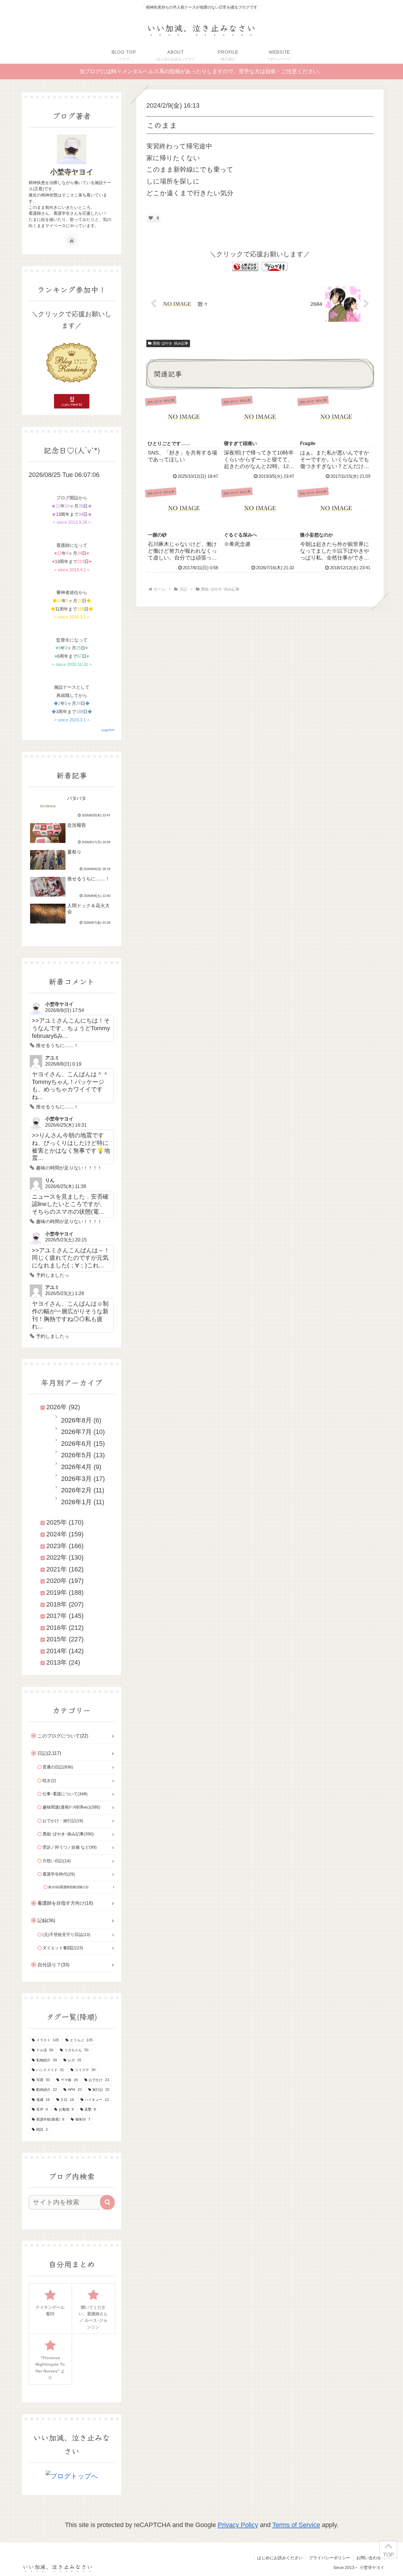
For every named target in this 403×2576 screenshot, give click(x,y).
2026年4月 (76, 1467)
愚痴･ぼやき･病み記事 (171, 343)
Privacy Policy (238, 2525)
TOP (388, 2555)
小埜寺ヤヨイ (72, 172)
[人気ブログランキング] (245, 266)
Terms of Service (296, 2525)
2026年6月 (76, 1444)
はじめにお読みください (280, 2558)
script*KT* (108, 730)
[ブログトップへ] (72, 2476)
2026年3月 (76, 1479)
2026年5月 (76, 1455)
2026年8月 (76, 1420)
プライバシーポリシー (330, 2558)
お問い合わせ (369, 2558)
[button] (107, 2202)
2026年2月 (76, 1490)
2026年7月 (76, 1432)
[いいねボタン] (151, 218)
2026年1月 (76, 1502)
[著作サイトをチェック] (72, 241)
